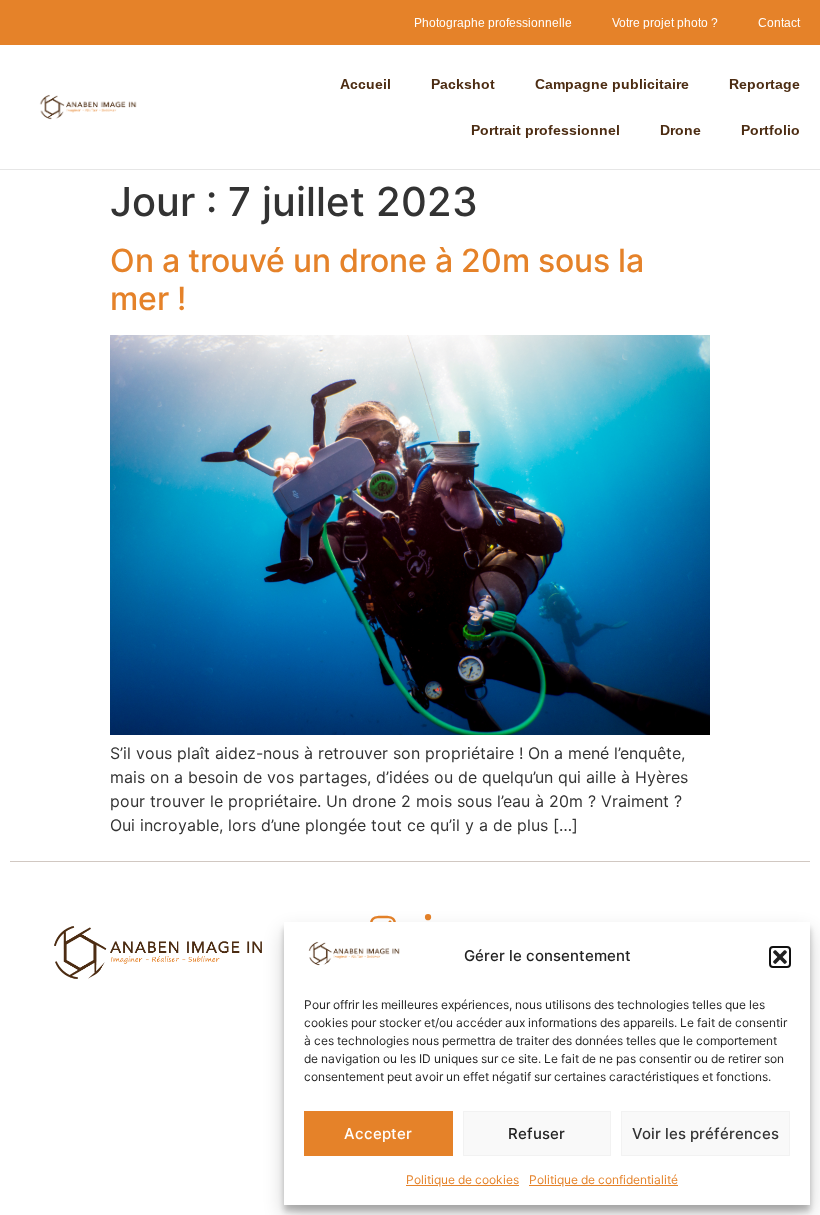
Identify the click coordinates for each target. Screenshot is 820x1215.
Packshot (463, 84)
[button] (780, 957)
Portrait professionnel (545, 130)
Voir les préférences (705, 1133)
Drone (680, 130)
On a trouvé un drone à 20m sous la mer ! (377, 279)
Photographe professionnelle (493, 23)
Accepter (378, 1133)
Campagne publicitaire (612, 84)
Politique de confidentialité (603, 1179)
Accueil (365, 84)
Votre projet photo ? (665, 23)
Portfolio (770, 130)
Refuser (536, 1133)
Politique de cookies (462, 1179)
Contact (779, 23)
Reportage (764, 84)
